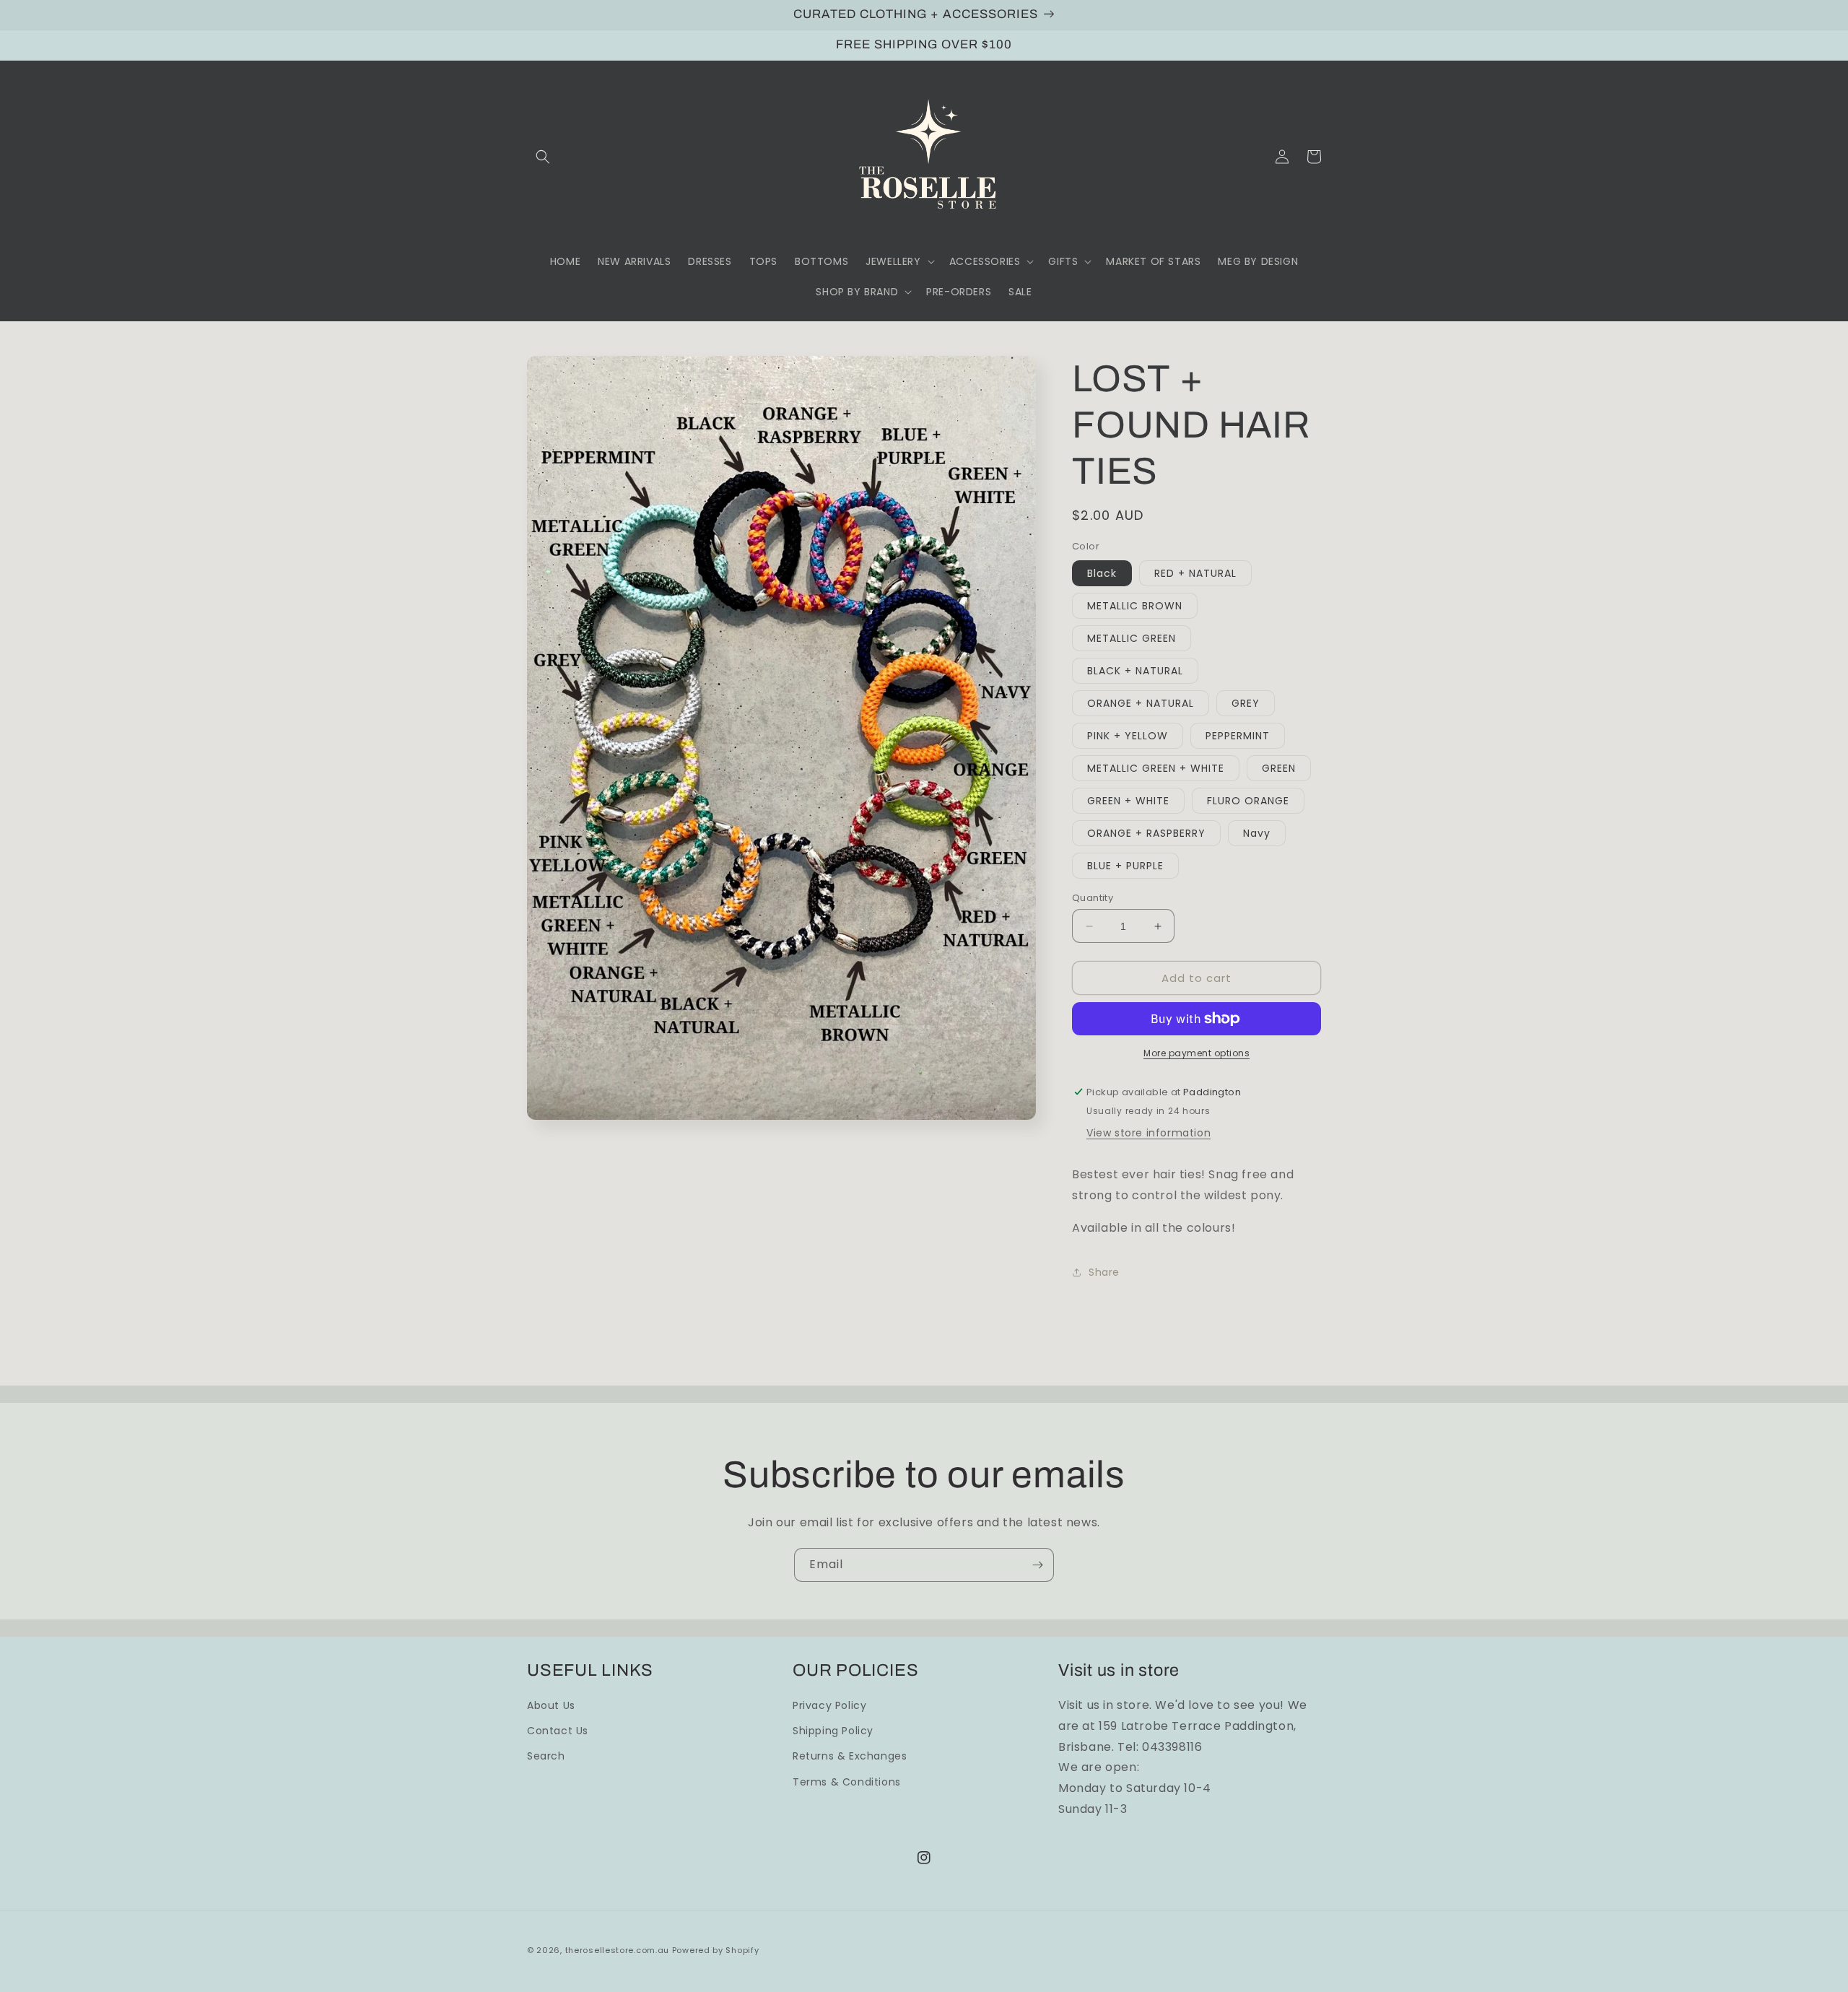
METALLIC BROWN (1135, 606)
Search (546, 1756)
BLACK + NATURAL (1135, 671)
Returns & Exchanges (850, 1756)
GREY (1246, 703)
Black (1102, 573)
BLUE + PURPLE (1125, 866)
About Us (551, 1705)
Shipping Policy (833, 1731)
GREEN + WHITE (1128, 801)
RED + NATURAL (1195, 573)
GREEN (1279, 768)
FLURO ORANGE (1248, 801)
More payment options (1197, 1053)
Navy (1257, 833)
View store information (1149, 1133)
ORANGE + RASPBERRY (1146, 833)
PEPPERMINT (1238, 736)
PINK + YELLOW (1128, 736)
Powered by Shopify (716, 1950)
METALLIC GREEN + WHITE (1156, 768)
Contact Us (558, 1731)
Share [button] (1104, 1272)
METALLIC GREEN (1132, 638)
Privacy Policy (829, 1705)
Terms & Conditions (847, 1782)
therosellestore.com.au (617, 1950)
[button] (543, 157)
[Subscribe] (1037, 1565)
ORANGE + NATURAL (1141, 703)
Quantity (1093, 898)
